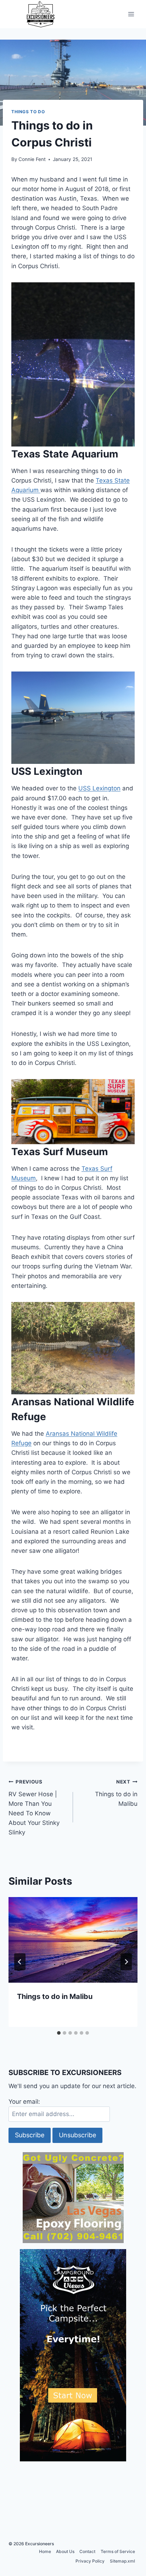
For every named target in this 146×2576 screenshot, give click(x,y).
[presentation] (73, 1940)
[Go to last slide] (20, 1962)
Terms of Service (118, 2551)
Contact (87, 2551)
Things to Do (28, 112)
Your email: (24, 2102)
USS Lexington (99, 788)
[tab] (59, 2033)
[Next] (126, 1962)
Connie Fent (32, 159)
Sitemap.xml (122, 2561)
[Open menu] (131, 14)
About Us (65, 2551)
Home (45, 2551)
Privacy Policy (90, 2561)
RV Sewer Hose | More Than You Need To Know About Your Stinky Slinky (34, 1807)
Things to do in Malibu (116, 1793)
